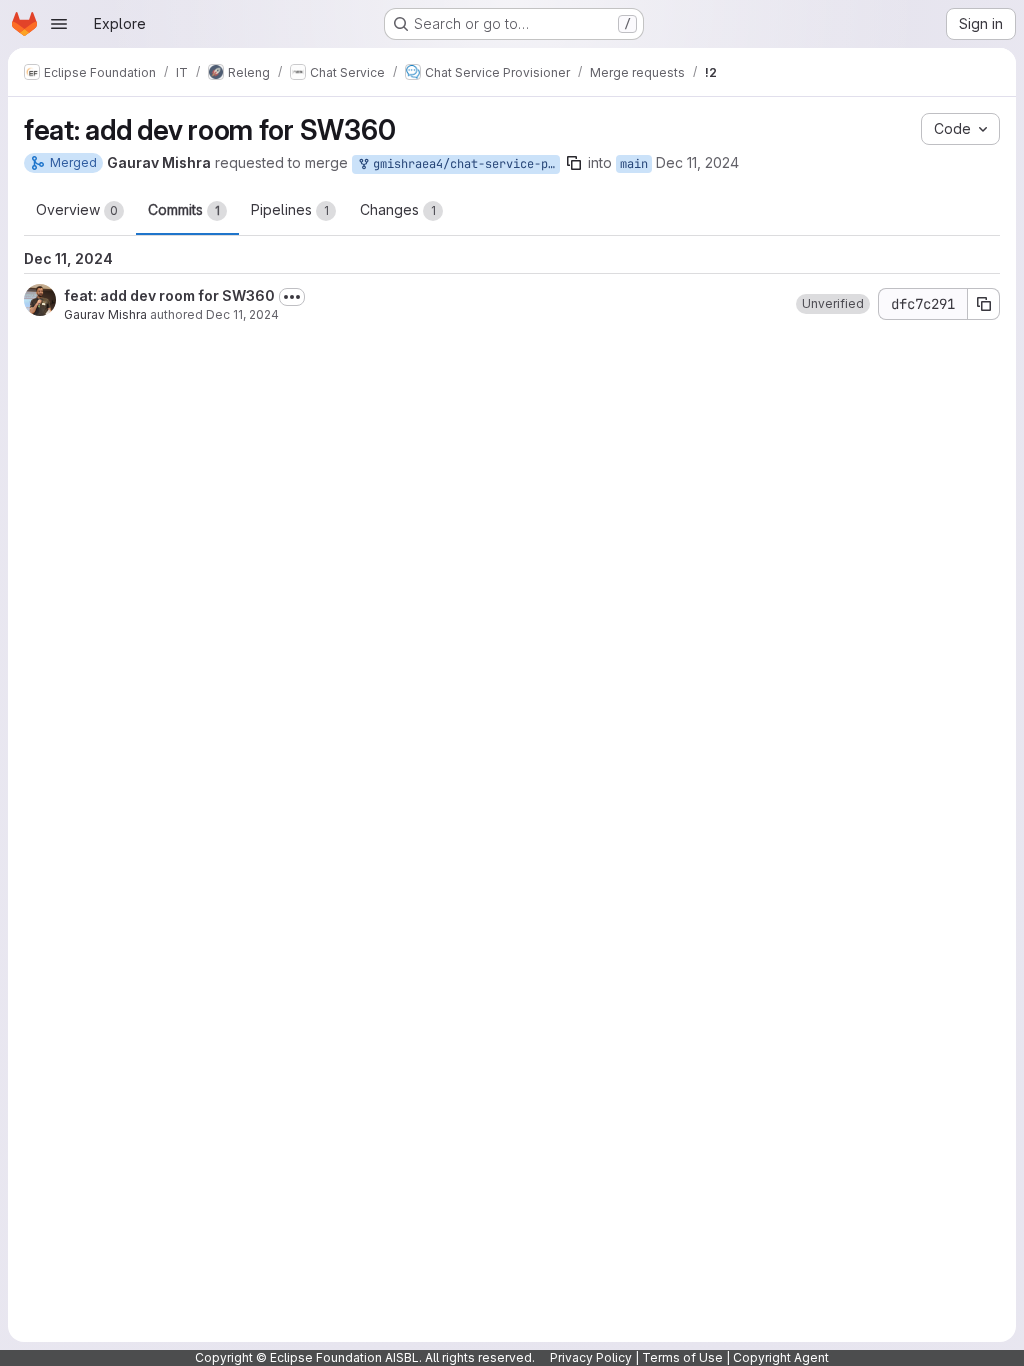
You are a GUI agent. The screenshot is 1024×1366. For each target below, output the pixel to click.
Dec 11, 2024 (697, 162)
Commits (184, 209)
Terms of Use (682, 1357)
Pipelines (290, 209)
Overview (77, 209)
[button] (833, 304)
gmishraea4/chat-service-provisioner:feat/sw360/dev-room (463, 164)
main (634, 164)
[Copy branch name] (574, 163)
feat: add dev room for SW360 (169, 295)
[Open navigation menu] (59, 24)
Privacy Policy (591, 1357)
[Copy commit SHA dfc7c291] (984, 304)
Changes (398, 209)
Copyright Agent (781, 1357)
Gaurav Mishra (105, 314)
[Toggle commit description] (292, 297)
